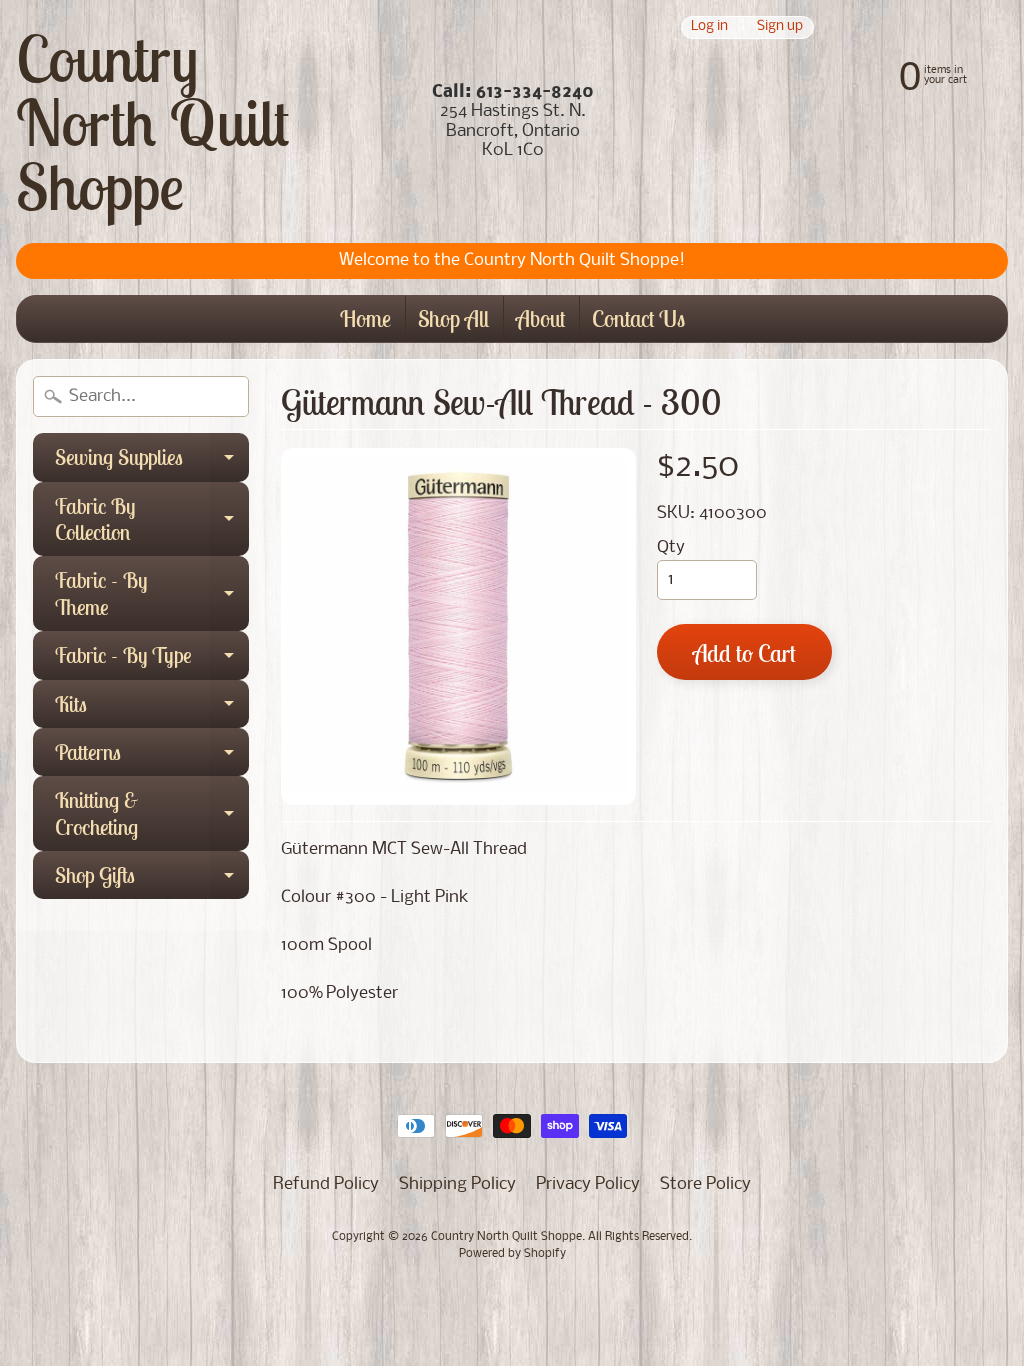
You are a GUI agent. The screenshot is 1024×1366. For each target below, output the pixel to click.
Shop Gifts (152, 880)
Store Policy (705, 1184)
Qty (671, 547)
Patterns (152, 757)
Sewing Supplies (152, 462)
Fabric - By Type (152, 660)
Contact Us (638, 318)
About (540, 318)
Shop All (453, 318)
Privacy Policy (588, 1184)
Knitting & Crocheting (152, 814)
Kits (152, 709)
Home (365, 318)
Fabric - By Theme (152, 594)
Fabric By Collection (152, 520)
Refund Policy (326, 1184)
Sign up (780, 27)
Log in (709, 27)
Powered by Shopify (512, 1254)
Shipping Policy (457, 1184)
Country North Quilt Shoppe (152, 122)
